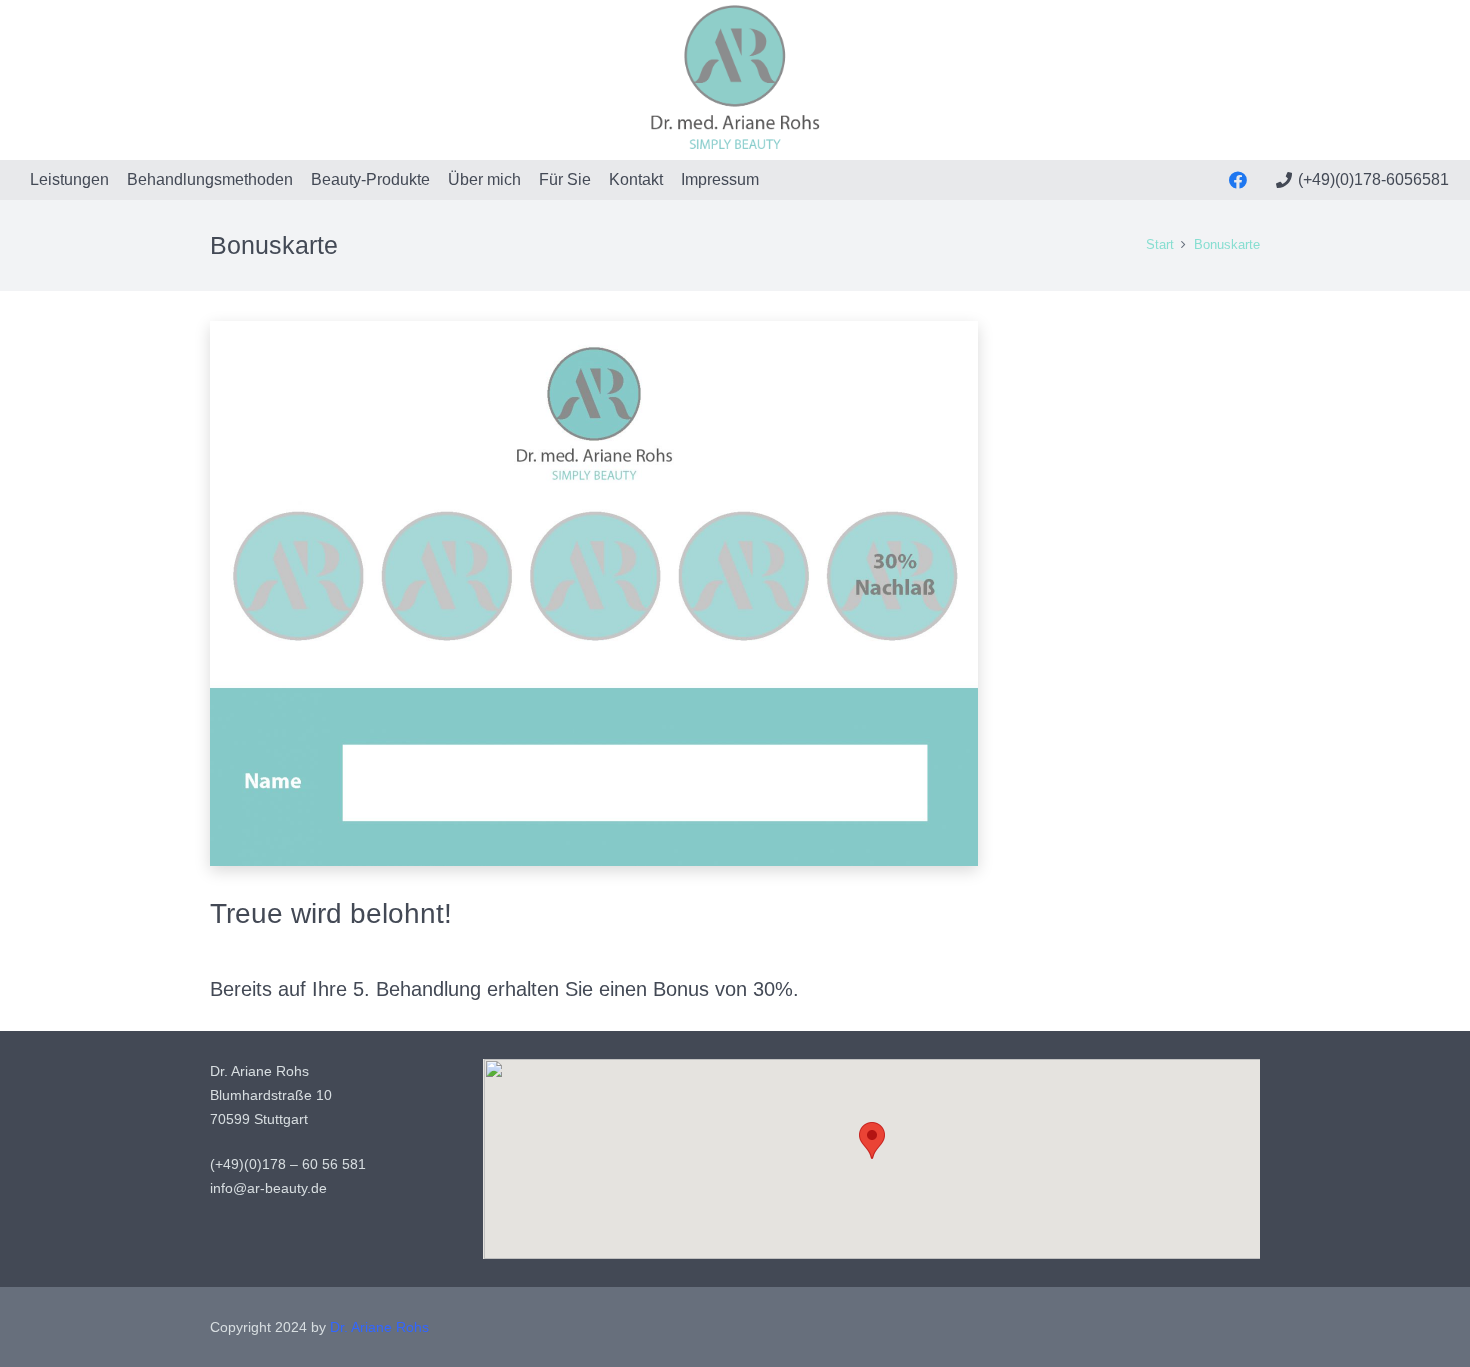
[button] (872, 1140)
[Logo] (735, 80)
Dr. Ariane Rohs (379, 1327)
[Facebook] (1238, 180)
